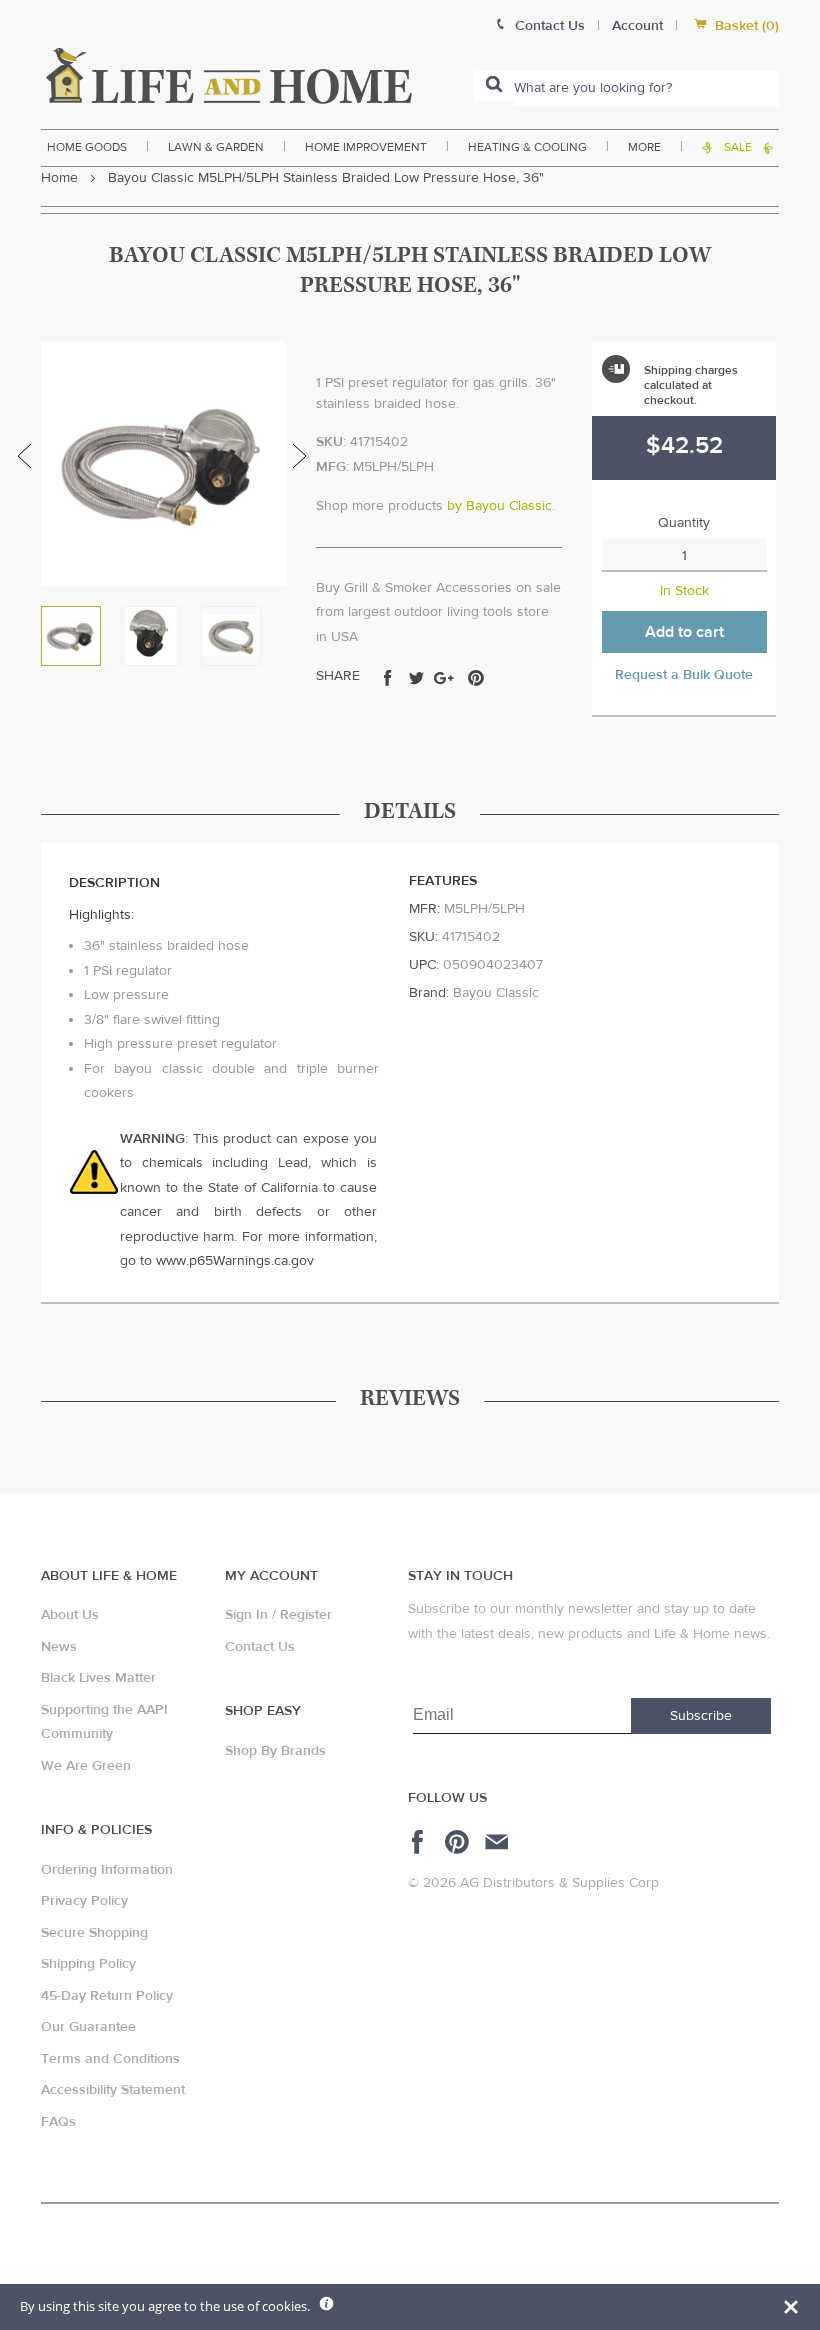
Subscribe (701, 1716)
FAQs (58, 2122)
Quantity (684, 523)
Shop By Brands (275, 1751)
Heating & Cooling (527, 147)
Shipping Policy (88, 1964)
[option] (163, 463)
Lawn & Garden (216, 147)
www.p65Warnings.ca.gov (235, 1261)
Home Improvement (366, 147)
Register (306, 1615)
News (59, 1647)
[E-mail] (498, 1842)
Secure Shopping (94, 1933)
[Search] (494, 86)
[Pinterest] (459, 1842)
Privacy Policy (84, 1901)
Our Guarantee (88, 2027)
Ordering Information (107, 1870)
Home (59, 178)
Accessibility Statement (113, 2090)
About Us (70, 1615)
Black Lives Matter (98, 1678)
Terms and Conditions (110, 2059)
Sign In (246, 1615)
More (644, 147)
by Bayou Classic (499, 506)
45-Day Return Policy (107, 1996)
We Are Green (86, 1766)
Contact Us (260, 1647)
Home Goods (87, 147)
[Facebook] (420, 1842)
